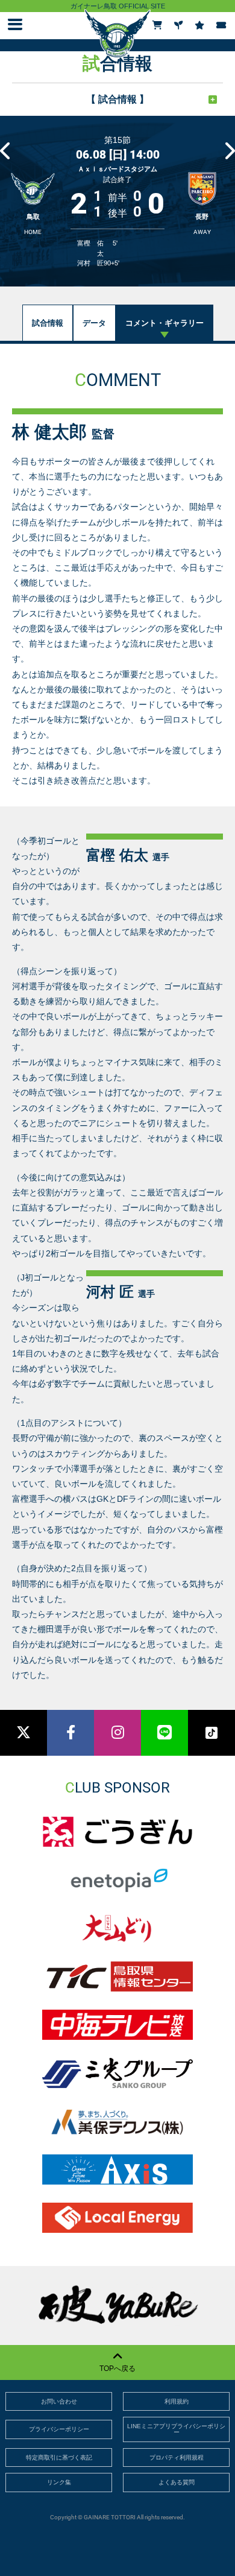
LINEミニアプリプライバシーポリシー (176, 2429)
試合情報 (48, 323)
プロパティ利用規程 (177, 2457)
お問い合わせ (59, 2401)
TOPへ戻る (117, 2369)
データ (94, 323)
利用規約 (177, 2401)
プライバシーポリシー (59, 2429)
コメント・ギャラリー (164, 323)
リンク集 (59, 2482)
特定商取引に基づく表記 (59, 2457)
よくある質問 (177, 2482)
